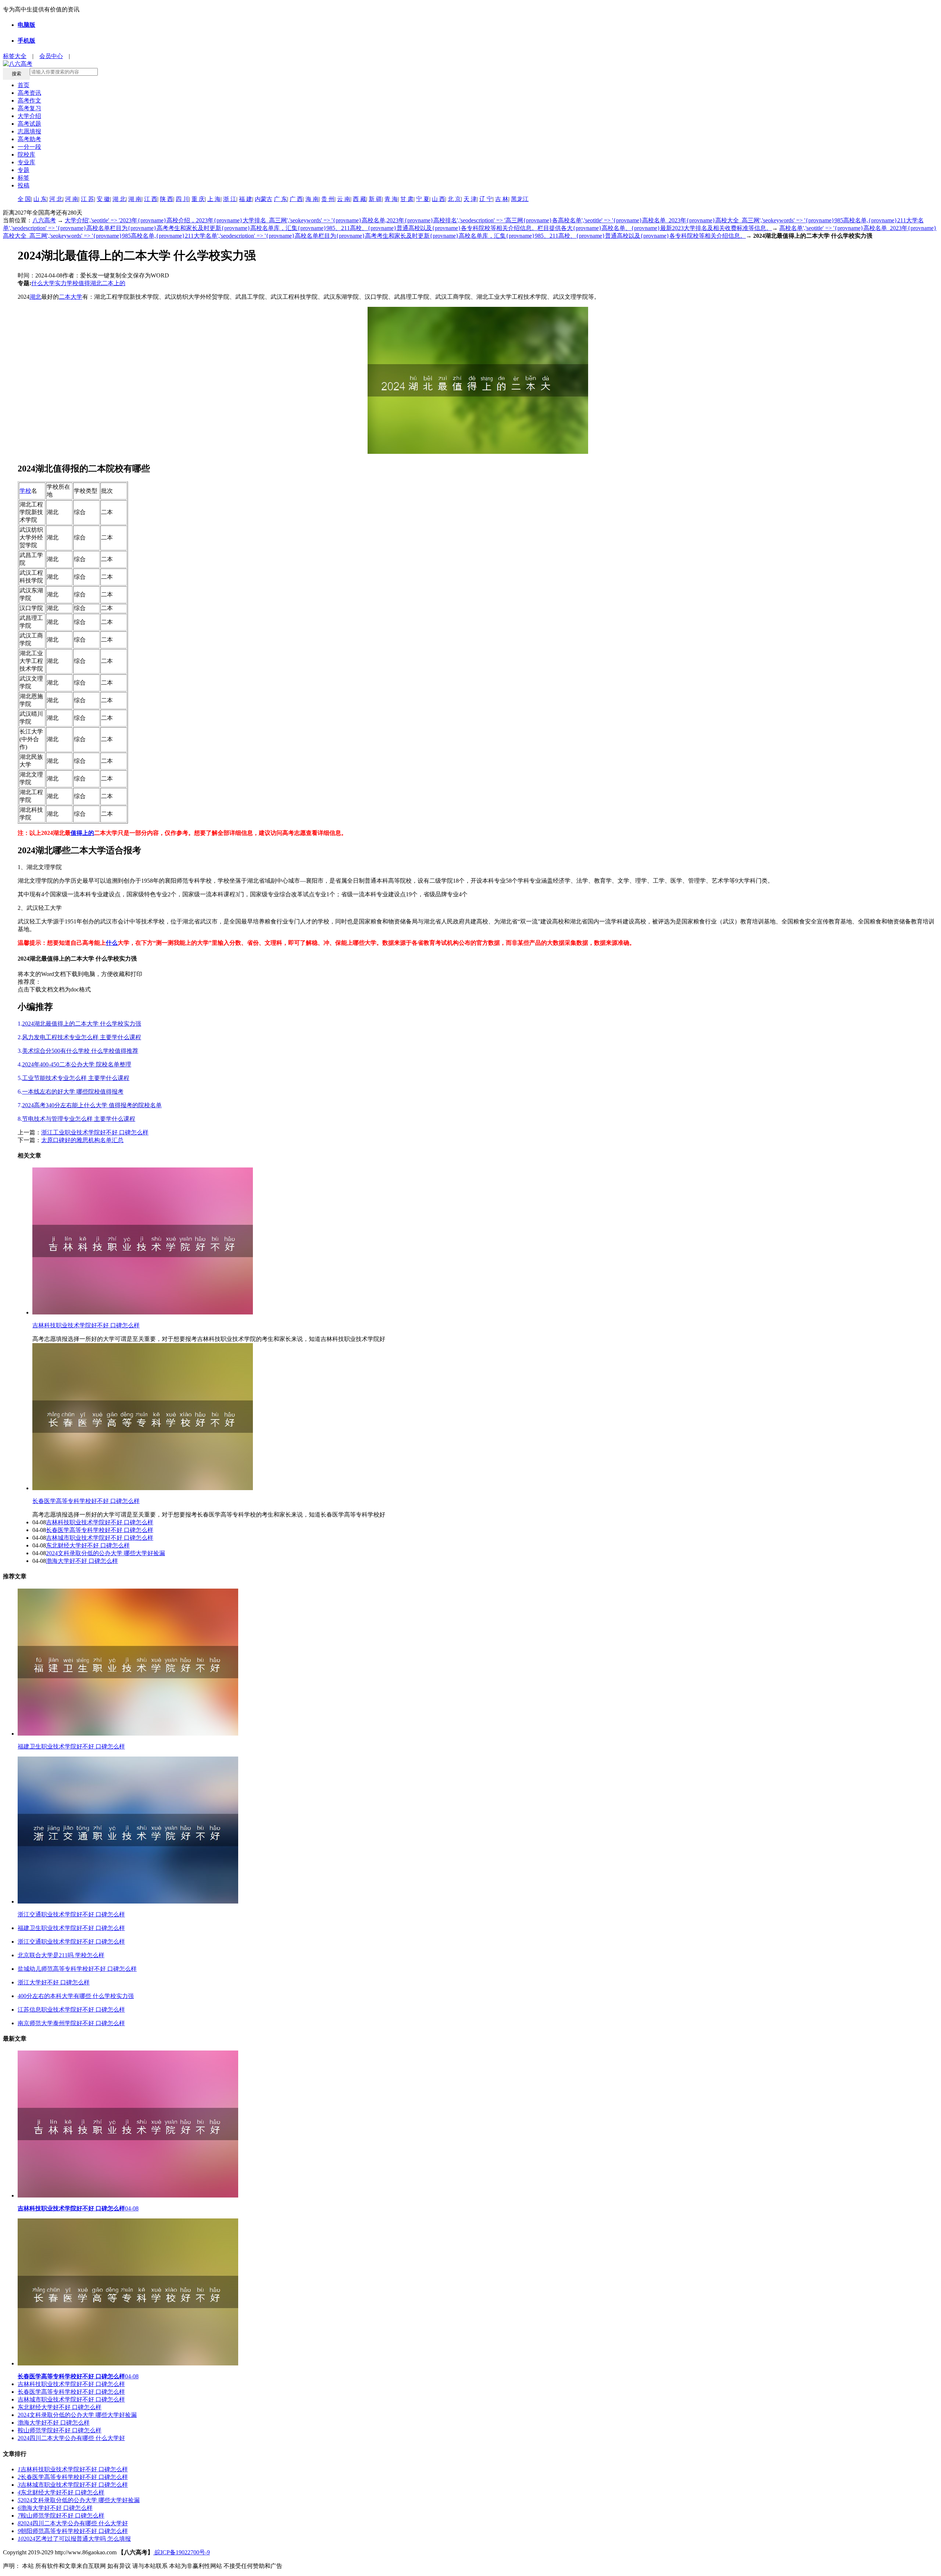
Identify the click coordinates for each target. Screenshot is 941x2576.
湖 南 (135, 199)
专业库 (26, 162)
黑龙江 (520, 199)
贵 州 (328, 199)
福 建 (246, 199)
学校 (72, 283)
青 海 (391, 199)
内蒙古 (264, 199)
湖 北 (119, 199)
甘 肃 (407, 199)
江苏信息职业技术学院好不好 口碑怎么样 (71, 2010)
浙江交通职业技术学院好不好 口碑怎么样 (71, 1942)
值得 (84, 283)
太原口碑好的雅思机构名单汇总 (82, 1140)
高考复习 (29, 108)
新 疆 (375, 199)
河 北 (56, 199)
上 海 (214, 199)
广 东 (280, 199)
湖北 (96, 283)
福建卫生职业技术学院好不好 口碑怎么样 (71, 1928)
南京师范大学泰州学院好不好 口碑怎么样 (71, 2023)
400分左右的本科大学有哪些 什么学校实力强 (76, 1996)
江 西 (151, 199)
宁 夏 (423, 199)
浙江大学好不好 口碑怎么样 (54, 1982)
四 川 (182, 199)
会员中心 (51, 56)
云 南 (344, 199)
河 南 (72, 199)
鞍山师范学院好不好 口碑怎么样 (60, 2430)
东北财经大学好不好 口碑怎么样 (88, 1545)
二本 (108, 283)
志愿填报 (29, 131)
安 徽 (103, 199)
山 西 (439, 199)
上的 (119, 283)
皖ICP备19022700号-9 (182, 2552)
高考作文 (29, 101)
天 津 (470, 199)
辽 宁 (486, 199)
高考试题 (29, 124)
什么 (37, 283)
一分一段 (29, 147)
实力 (61, 283)
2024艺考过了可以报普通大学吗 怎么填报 (74, 2539)
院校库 (26, 155)
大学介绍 (29, 116)
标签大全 (15, 56)
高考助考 (29, 139)
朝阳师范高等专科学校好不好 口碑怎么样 (73, 2531)
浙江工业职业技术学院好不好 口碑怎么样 (95, 1132)
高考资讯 (29, 93)
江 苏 (87, 199)
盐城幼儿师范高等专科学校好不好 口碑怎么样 (77, 1969)
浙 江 (230, 199)
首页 (24, 85)
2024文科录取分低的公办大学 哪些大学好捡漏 (105, 1553)
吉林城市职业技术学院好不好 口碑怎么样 (100, 1538)
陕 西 (167, 199)
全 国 (24, 199)
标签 (24, 178)
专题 (24, 170)
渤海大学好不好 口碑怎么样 (82, 1561)
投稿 (24, 185)
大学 (49, 283)
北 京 (454, 199)
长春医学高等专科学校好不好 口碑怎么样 (86, 1501)
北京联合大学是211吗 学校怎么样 (61, 1955)
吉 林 (502, 199)
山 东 (40, 199)
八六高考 (44, 220)
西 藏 (359, 199)
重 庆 (198, 199)
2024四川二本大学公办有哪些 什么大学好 (71, 2438)
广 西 (296, 199)
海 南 (312, 199)
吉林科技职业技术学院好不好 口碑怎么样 (86, 1325)
